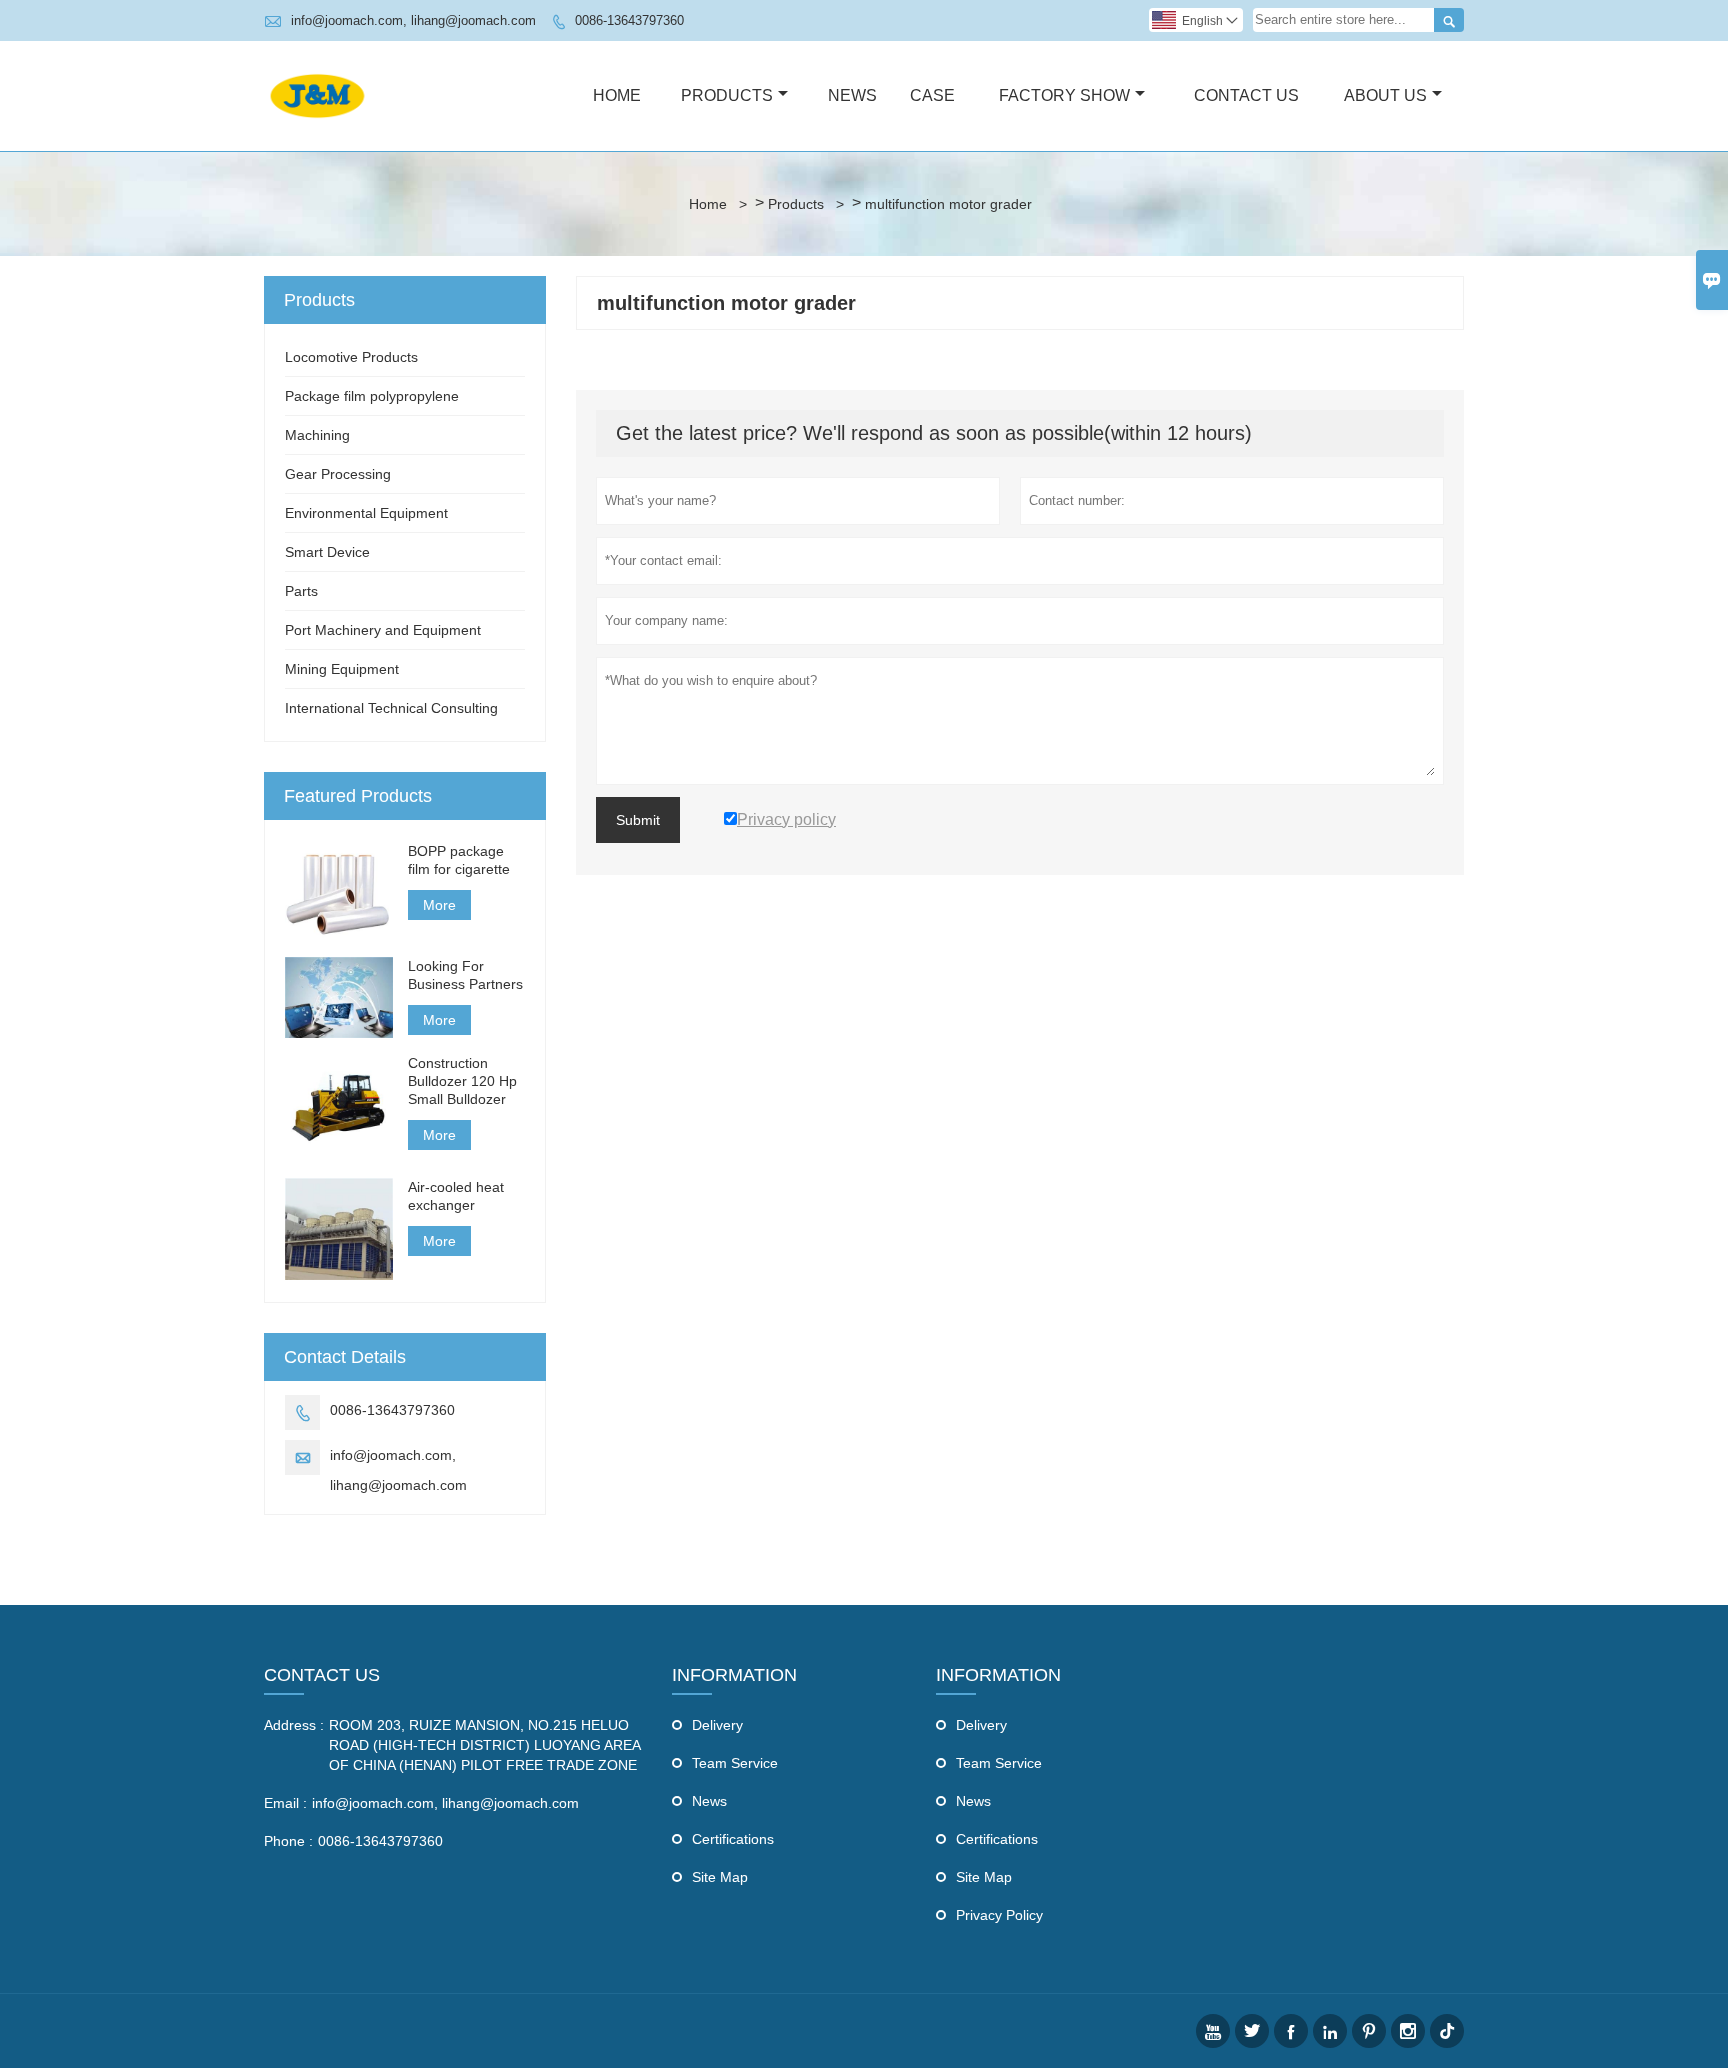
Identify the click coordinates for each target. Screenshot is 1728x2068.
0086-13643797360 (629, 20)
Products (727, 95)
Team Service (735, 1763)
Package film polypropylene (372, 396)
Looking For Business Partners (465, 975)
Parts (301, 591)
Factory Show (1064, 95)
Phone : (288, 1841)
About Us (1385, 95)
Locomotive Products (351, 357)
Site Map (720, 1877)
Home (617, 95)
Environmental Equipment (366, 513)
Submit (638, 820)
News (852, 95)
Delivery (717, 1725)
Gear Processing (338, 474)
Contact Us (1246, 95)
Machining (317, 435)
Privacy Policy (999, 1915)
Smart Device (327, 552)
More (439, 905)
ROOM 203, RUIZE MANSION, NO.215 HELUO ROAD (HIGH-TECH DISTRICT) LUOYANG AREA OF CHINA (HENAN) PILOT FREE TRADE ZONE (484, 1745)
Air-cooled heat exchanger (456, 1196)
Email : (285, 1803)
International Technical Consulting (391, 708)
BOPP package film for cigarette (459, 860)
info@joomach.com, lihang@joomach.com (413, 20)
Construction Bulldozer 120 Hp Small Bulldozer (462, 1081)
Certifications (733, 1839)
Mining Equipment (342, 669)
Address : (294, 1725)
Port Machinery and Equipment (383, 630)
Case (932, 95)
